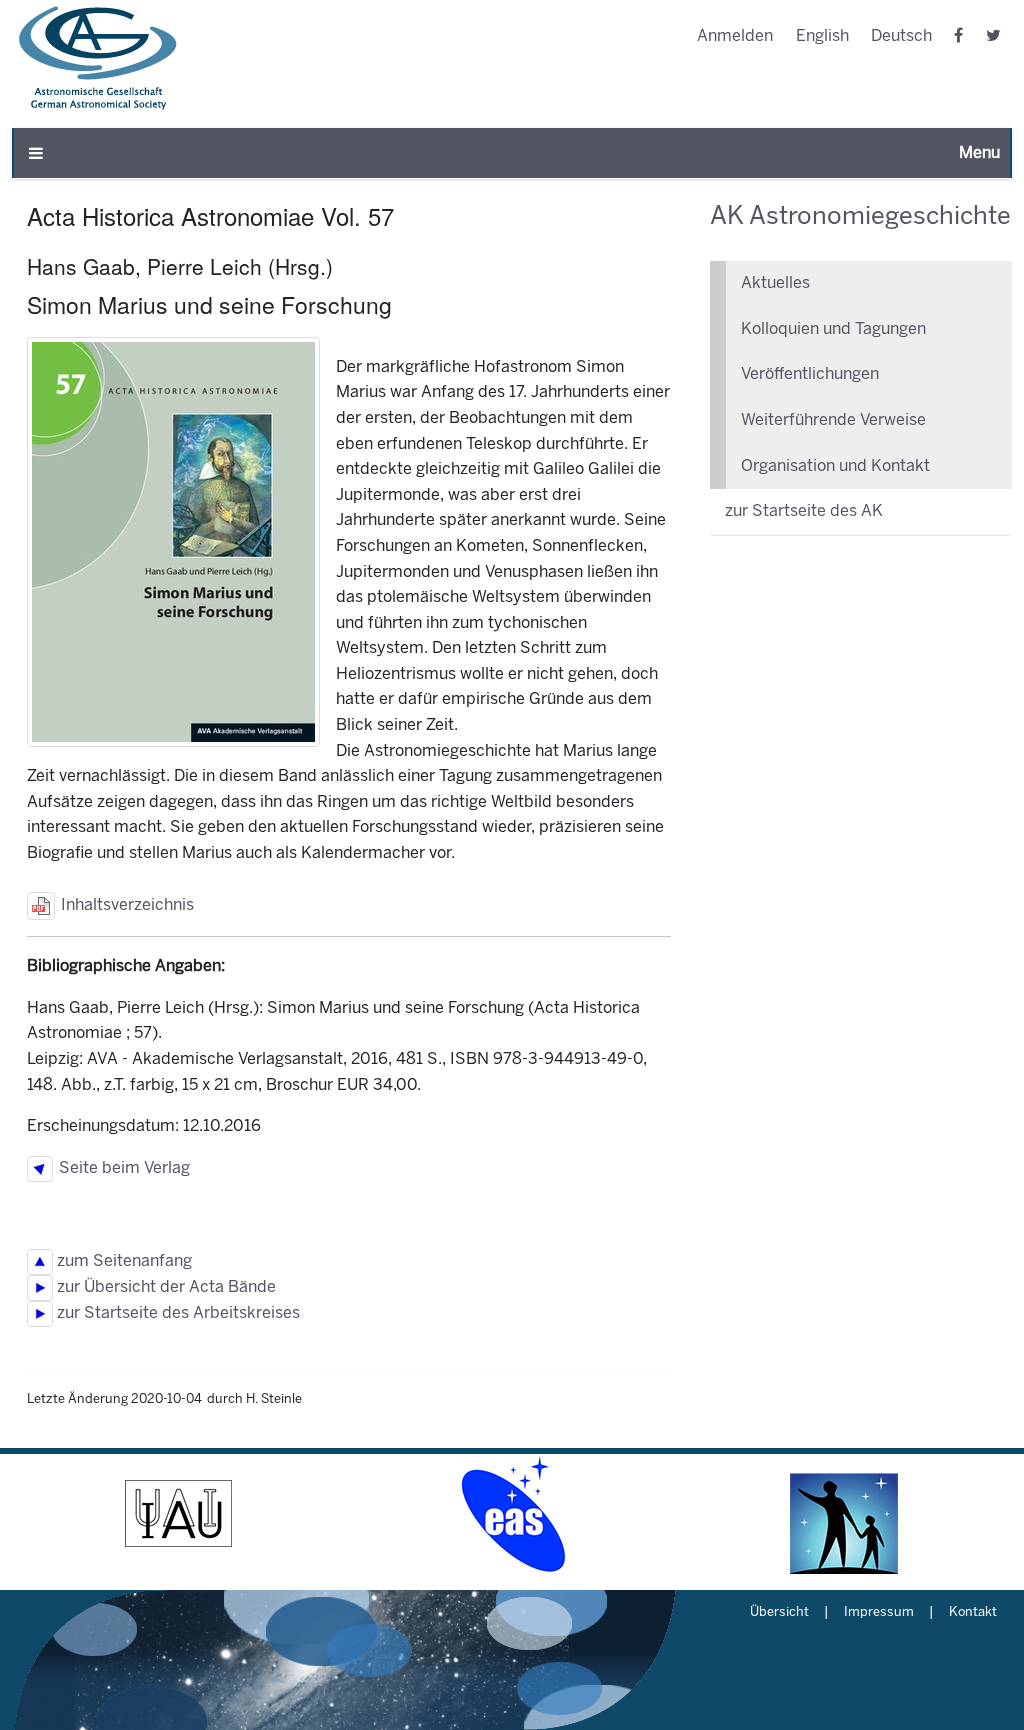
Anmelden (735, 36)
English (822, 36)
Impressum (879, 1613)
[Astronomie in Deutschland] (845, 1514)
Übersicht (779, 1613)
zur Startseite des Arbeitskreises (176, 1313)
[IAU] (178, 1514)
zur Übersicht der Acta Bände (164, 1287)
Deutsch (901, 36)
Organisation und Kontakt (835, 466)
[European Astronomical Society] (511, 1514)
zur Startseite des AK (804, 511)
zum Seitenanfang (122, 1261)
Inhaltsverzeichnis (124, 905)
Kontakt (973, 1613)
